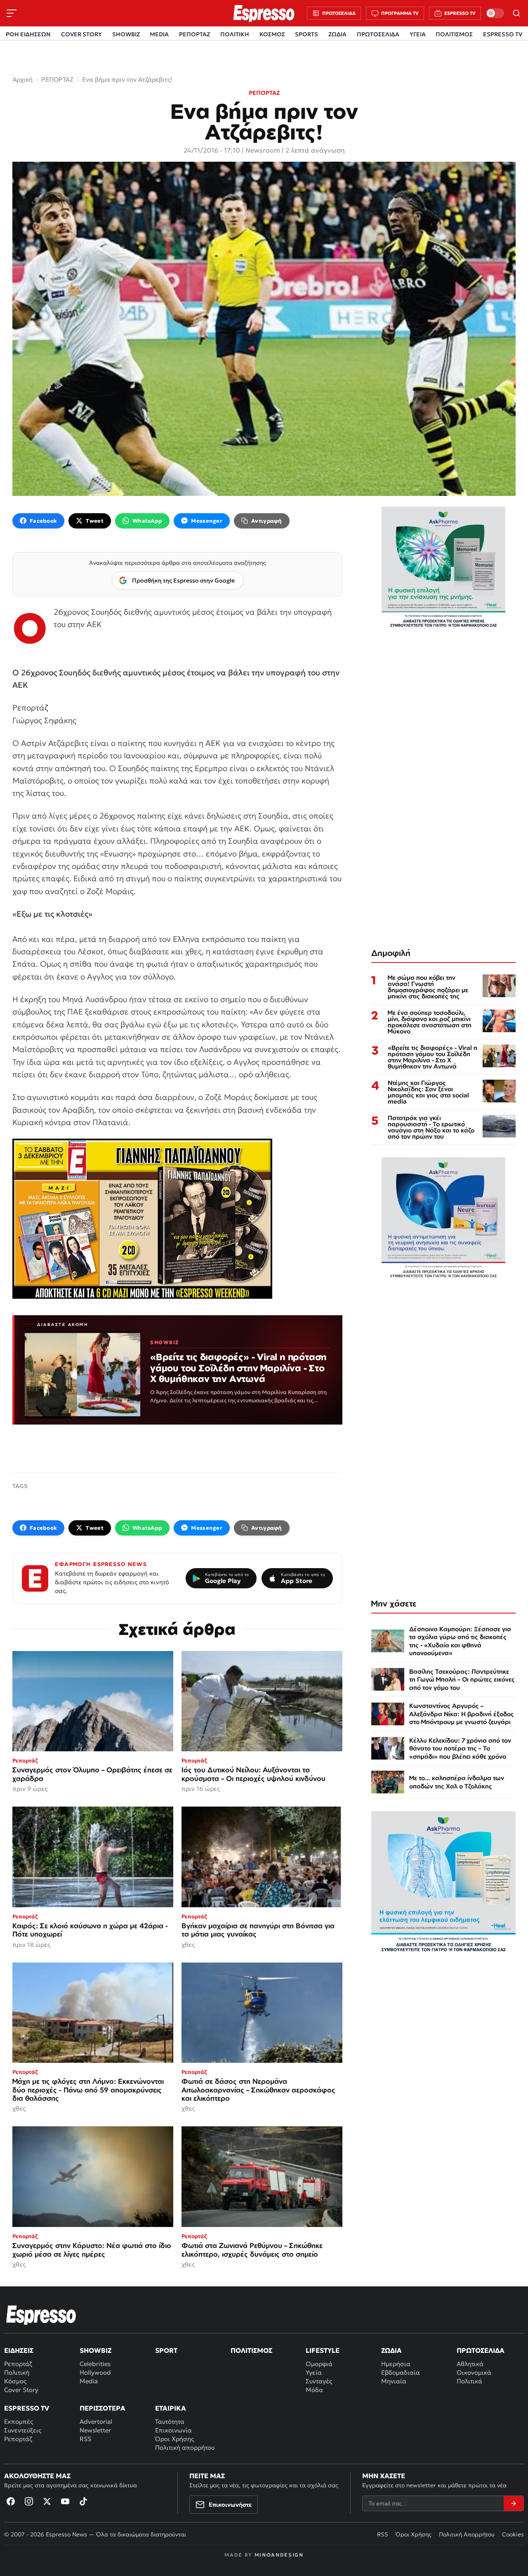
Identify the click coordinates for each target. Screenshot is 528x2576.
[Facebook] (11, 2501)
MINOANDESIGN (279, 2555)
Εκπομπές (19, 2421)
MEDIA (159, 34)
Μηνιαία (394, 2381)
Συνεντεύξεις (23, 2430)
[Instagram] (29, 2501)
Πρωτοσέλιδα (481, 2350)
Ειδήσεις (19, 2350)
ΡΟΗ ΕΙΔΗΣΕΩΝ (28, 34)
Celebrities (95, 2364)
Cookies (513, 2534)
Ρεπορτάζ (18, 2364)
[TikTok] (83, 2501)
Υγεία (314, 2372)
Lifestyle (323, 2350)
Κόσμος (15, 2381)
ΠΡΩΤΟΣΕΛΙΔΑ (378, 34)
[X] (47, 2501)
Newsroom (263, 150)
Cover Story (21, 2390)
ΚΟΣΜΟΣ (272, 34)
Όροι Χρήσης (174, 2439)
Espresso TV (27, 2408)
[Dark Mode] (495, 13)
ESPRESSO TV (503, 34)
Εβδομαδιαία (401, 2372)
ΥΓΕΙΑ (418, 34)
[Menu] (12, 13)
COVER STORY (81, 34)
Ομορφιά (319, 2364)
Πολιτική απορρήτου (185, 2447)
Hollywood (95, 2372)
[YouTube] (65, 2501)
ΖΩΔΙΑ (337, 34)
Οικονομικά (474, 2372)
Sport (166, 2350)
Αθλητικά (470, 2364)
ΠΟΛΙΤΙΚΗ (235, 34)
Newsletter (95, 2430)
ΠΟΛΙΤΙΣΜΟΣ (454, 34)
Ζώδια (391, 2350)
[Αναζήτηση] (516, 13)
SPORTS (306, 34)
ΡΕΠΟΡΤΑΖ (194, 34)
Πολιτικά (469, 2381)
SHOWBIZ (126, 34)
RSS (85, 2439)
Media (89, 2381)
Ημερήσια (396, 2364)
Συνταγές (319, 2381)
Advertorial (96, 2421)
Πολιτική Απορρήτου (467, 2534)
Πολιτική (17, 2372)
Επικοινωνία (173, 2430)
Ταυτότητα (170, 2421)
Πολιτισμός (251, 2350)
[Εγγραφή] (514, 2503)
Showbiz (95, 2350)
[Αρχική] (41, 2315)
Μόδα (314, 2390)
